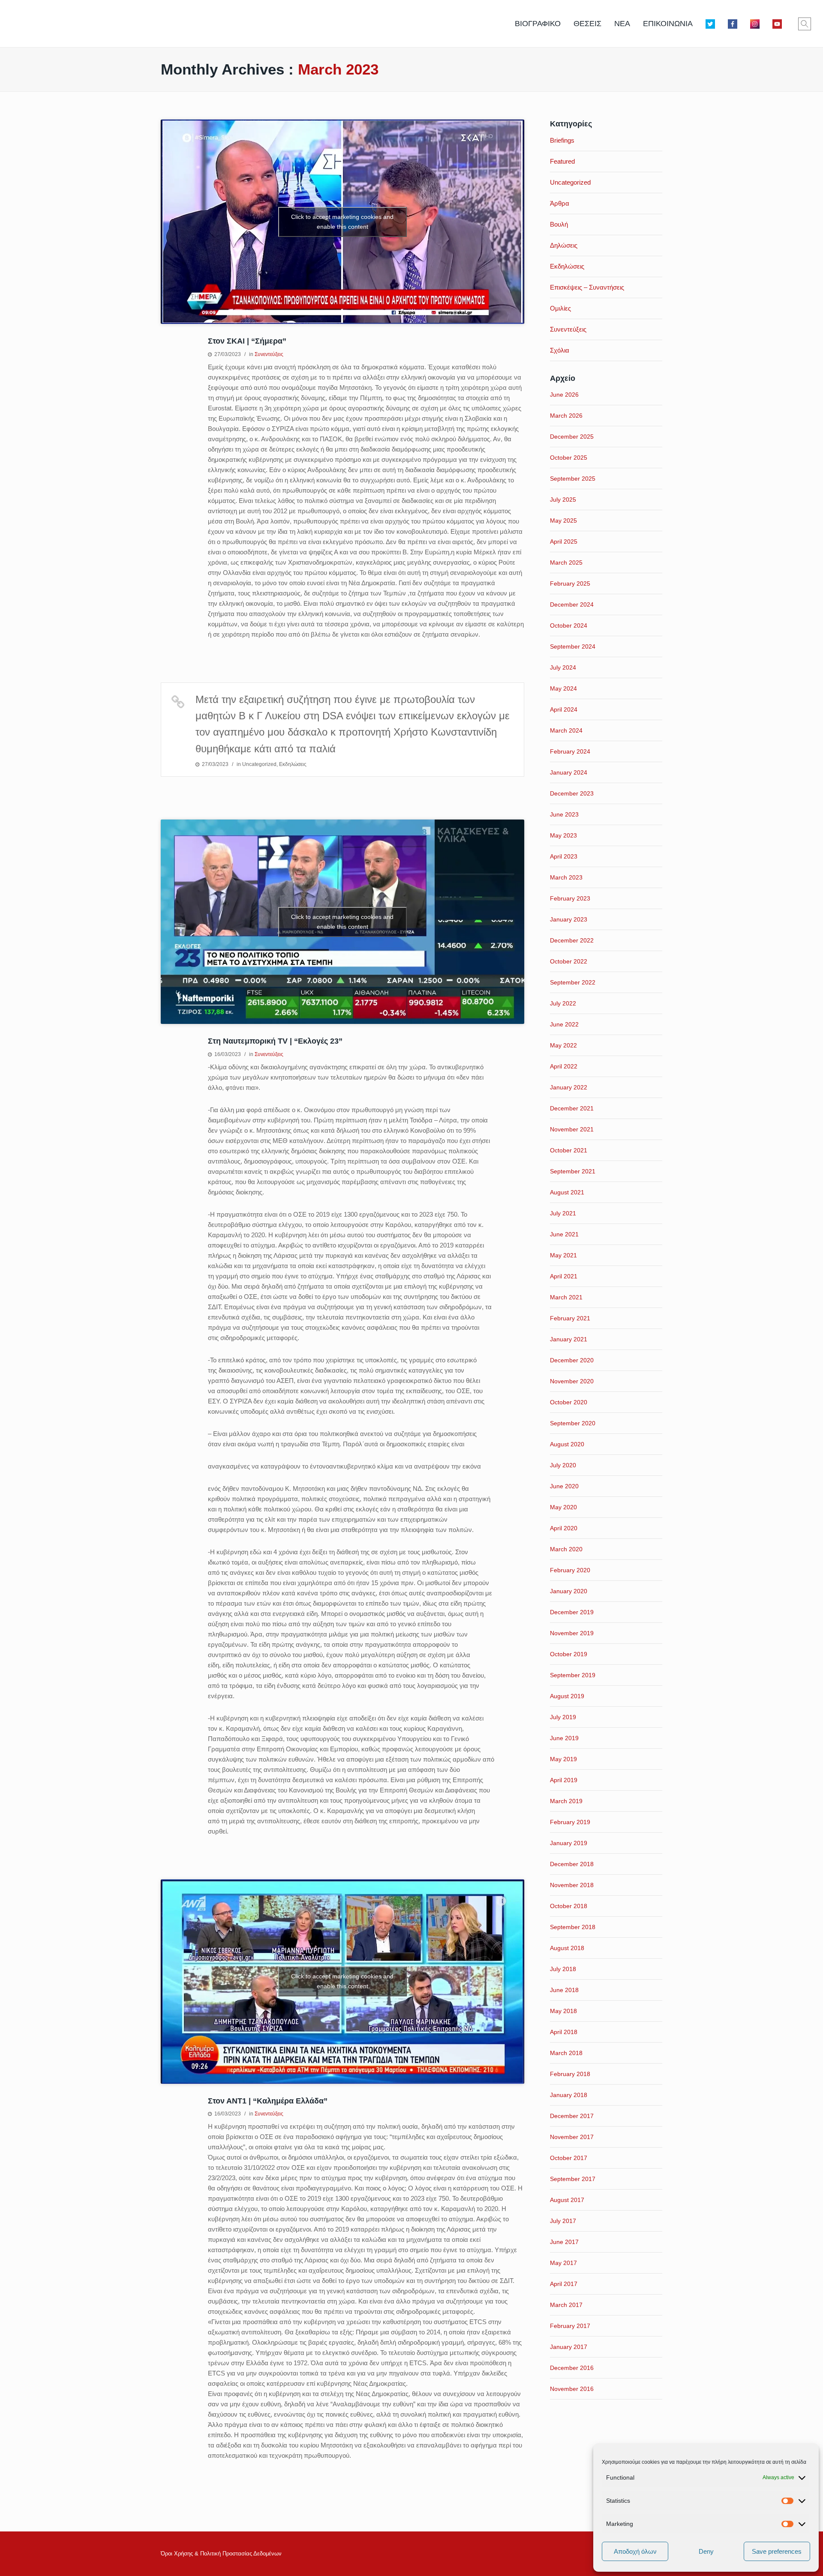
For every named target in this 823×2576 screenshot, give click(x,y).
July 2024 (563, 667)
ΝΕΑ (622, 24)
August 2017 (567, 2200)
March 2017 (566, 2305)
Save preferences (777, 2551)
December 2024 (572, 604)
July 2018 (563, 1969)
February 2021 (570, 1318)
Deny (706, 2551)
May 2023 (563, 835)
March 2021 (566, 1297)
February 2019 (570, 1822)
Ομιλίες (560, 308)
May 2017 (563, 2263)
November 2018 (572, 1885)
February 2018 (570, 2074)
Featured (562, 161)
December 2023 (572, 793)
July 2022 (563, 1003)
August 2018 (567, 1948)
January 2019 (569, 1843)
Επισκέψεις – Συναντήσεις (587, 287)
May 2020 (563, 1507)
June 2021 (564, 1234)
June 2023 (564, 814)
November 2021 (572, 1129)
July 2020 (563, 1465)
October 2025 (569, 458)
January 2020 (569, 1591)
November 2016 (572, 2389)
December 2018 (572, 1864)
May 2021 (563, 1255)
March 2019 (566, 1801)
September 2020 (573, 1423)
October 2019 (569, 1654)
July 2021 (563, 1213)
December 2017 (572, 2116)
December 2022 (572, 940)
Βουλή (559, 224)
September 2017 (573, 2179)
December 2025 (572, 437)
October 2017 (569, 2158)
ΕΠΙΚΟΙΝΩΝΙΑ (668, 24)
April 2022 (564, 1066)
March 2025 (566, 562)
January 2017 (569, 2347)
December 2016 (572, 2368)
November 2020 (572, 1381)
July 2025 (563, 500)
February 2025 (570, 583)
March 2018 (566, 2053)
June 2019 (564, 1738)
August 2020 (567, 1444)
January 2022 (569, 1087)
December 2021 (572, 1108)
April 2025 (564, 542)
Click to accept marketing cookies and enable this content (342, 222)
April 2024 (564, 709)
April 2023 (564, 856)
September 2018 (573, 1927)
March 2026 (566, 416)
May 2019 (563, 1759)
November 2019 (572, 1633)
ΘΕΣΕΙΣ (587, 24)
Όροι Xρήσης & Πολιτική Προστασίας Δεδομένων (221, 2554)
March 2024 (566, 730)
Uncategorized (259, 764)
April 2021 (564, 1276)
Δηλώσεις (564, 245)
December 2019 (572, 1612)
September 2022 (573, 982)
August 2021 (567, 1192)
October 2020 (569, 1402)
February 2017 (570, 2326)
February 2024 (570, 751)
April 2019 (564, 1780)
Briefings (562, 140)
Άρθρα (560, 203)
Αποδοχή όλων (635, 2551)
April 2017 (564, 2284)
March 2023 (566, 877)
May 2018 (563, 2011)
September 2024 (573, 646)
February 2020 (570, 1570)
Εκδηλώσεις (293, 764)
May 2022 (563, 1045)
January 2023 (569, 919)
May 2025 (563, 521)
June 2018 (564, 1990)
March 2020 (566, 1549)
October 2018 (569, 1906)
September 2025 (573, 479)
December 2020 (572, 1360)
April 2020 (564, 1528)
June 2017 (564, 2242)
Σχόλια (560, 350)
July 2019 (563, 1717)
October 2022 (569, 961)
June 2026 (564, 395)
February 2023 (570, 898)
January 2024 (569, 772)
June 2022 (564, 1024)
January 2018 (569, 2095)
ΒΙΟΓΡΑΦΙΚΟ (538, 24)
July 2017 (563, 2221)
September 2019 (573, 1675)
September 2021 (573, 1171)
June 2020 (564, 1486)
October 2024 (569, 625)
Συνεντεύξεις (269, 354)
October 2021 (569, 1150)
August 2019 (567, 1696)
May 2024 (563, 688)
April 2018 (564, 2032)
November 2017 (572, 2137)
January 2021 (569, 1339)
